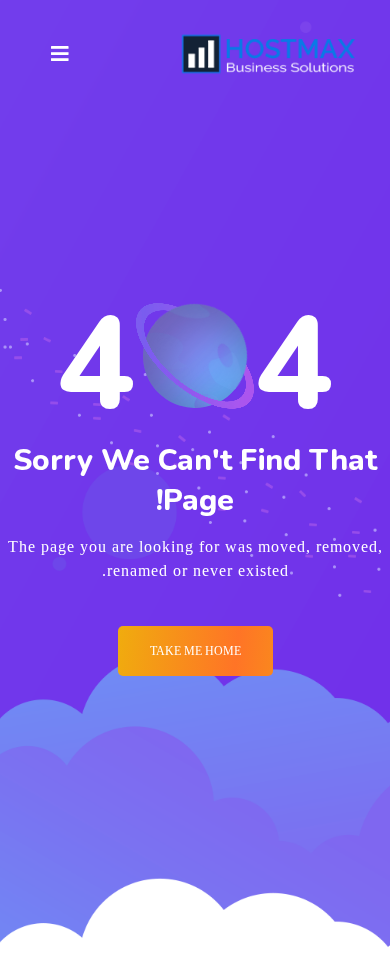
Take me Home (195, 651)
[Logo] (269, 54)
